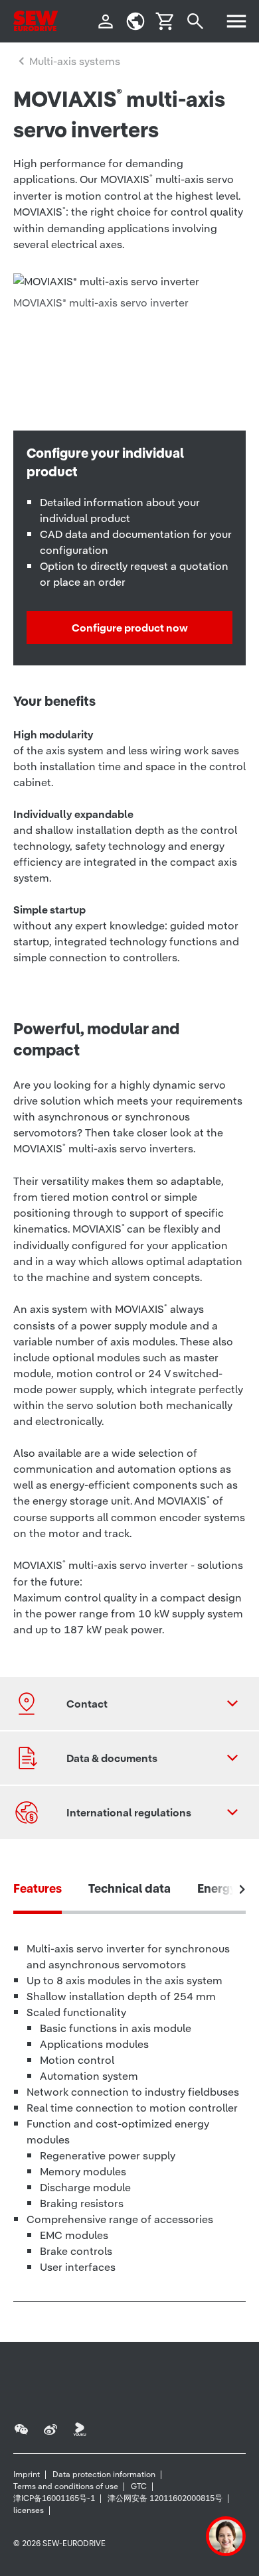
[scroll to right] (242, 1889)
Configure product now (130, 628)
